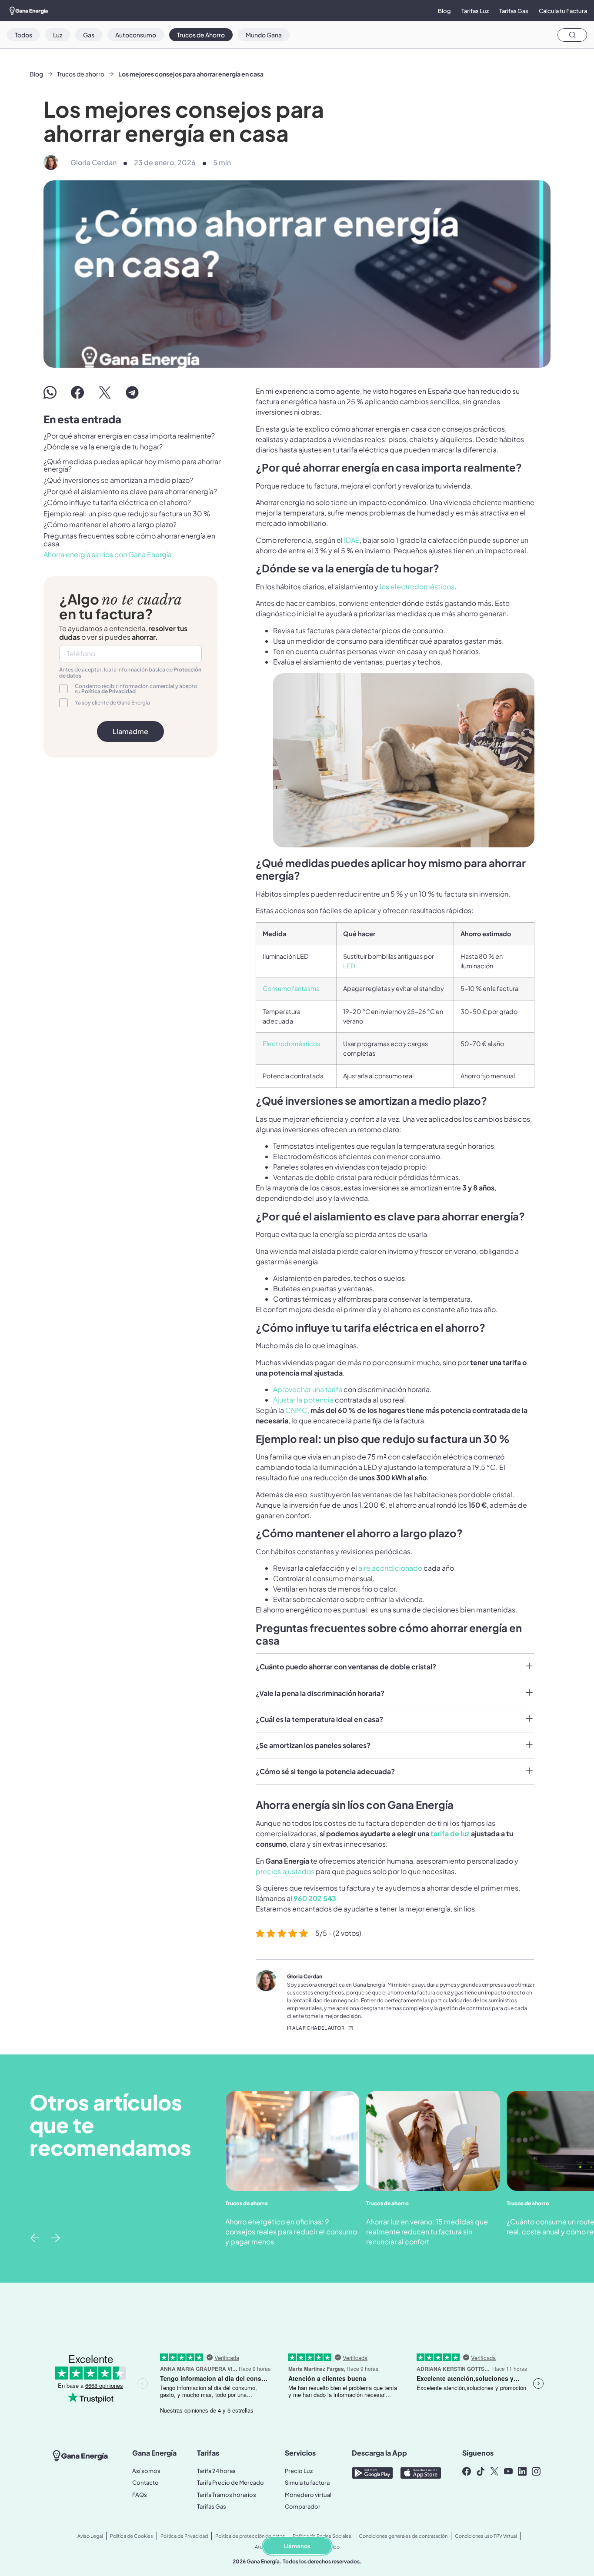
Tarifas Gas (514, 11)
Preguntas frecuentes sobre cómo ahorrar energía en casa (129, 540)
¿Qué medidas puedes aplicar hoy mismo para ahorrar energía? (132, 465)
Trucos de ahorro (81, 74)
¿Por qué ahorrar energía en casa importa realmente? (129, 436)
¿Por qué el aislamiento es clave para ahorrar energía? (130, 492)
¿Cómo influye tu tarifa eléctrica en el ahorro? (117, 502)
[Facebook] (469, 2471)
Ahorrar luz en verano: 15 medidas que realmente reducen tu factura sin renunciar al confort (427, 2232)
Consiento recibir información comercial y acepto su (136, 689)
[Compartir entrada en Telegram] (132, 392)
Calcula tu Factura (563, 11)
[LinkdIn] (524, 2471)
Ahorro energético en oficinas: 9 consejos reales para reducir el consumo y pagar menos (291, 2232)
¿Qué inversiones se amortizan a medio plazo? (118, 480)
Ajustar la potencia (303, 1400)
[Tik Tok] (483, 2471)
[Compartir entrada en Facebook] (77, 392)
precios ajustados (285, 1871)
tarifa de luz (450, 1833)
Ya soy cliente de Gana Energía (112, 703)
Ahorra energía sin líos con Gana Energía (108, 555)
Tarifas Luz (475, 11)
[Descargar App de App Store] (421, 2473)
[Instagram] (538, 2471)
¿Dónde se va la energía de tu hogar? (103, 447)
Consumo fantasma (291, 988)
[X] (497, 2471)
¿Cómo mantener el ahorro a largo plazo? (110, 525)
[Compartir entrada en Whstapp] (50, 392)
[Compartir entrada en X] (105, 392)
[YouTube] (511, 2471)
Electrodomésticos (291, 1044)
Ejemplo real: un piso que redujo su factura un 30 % (127, 514)
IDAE (352, 540)
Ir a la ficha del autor (316, 2028)
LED (349, 966)
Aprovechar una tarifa (308, 1389)
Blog (444, 11)
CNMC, (298, 1410)
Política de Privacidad (108, 691)
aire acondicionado (390, 1568)
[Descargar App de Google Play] (372, 2473)
